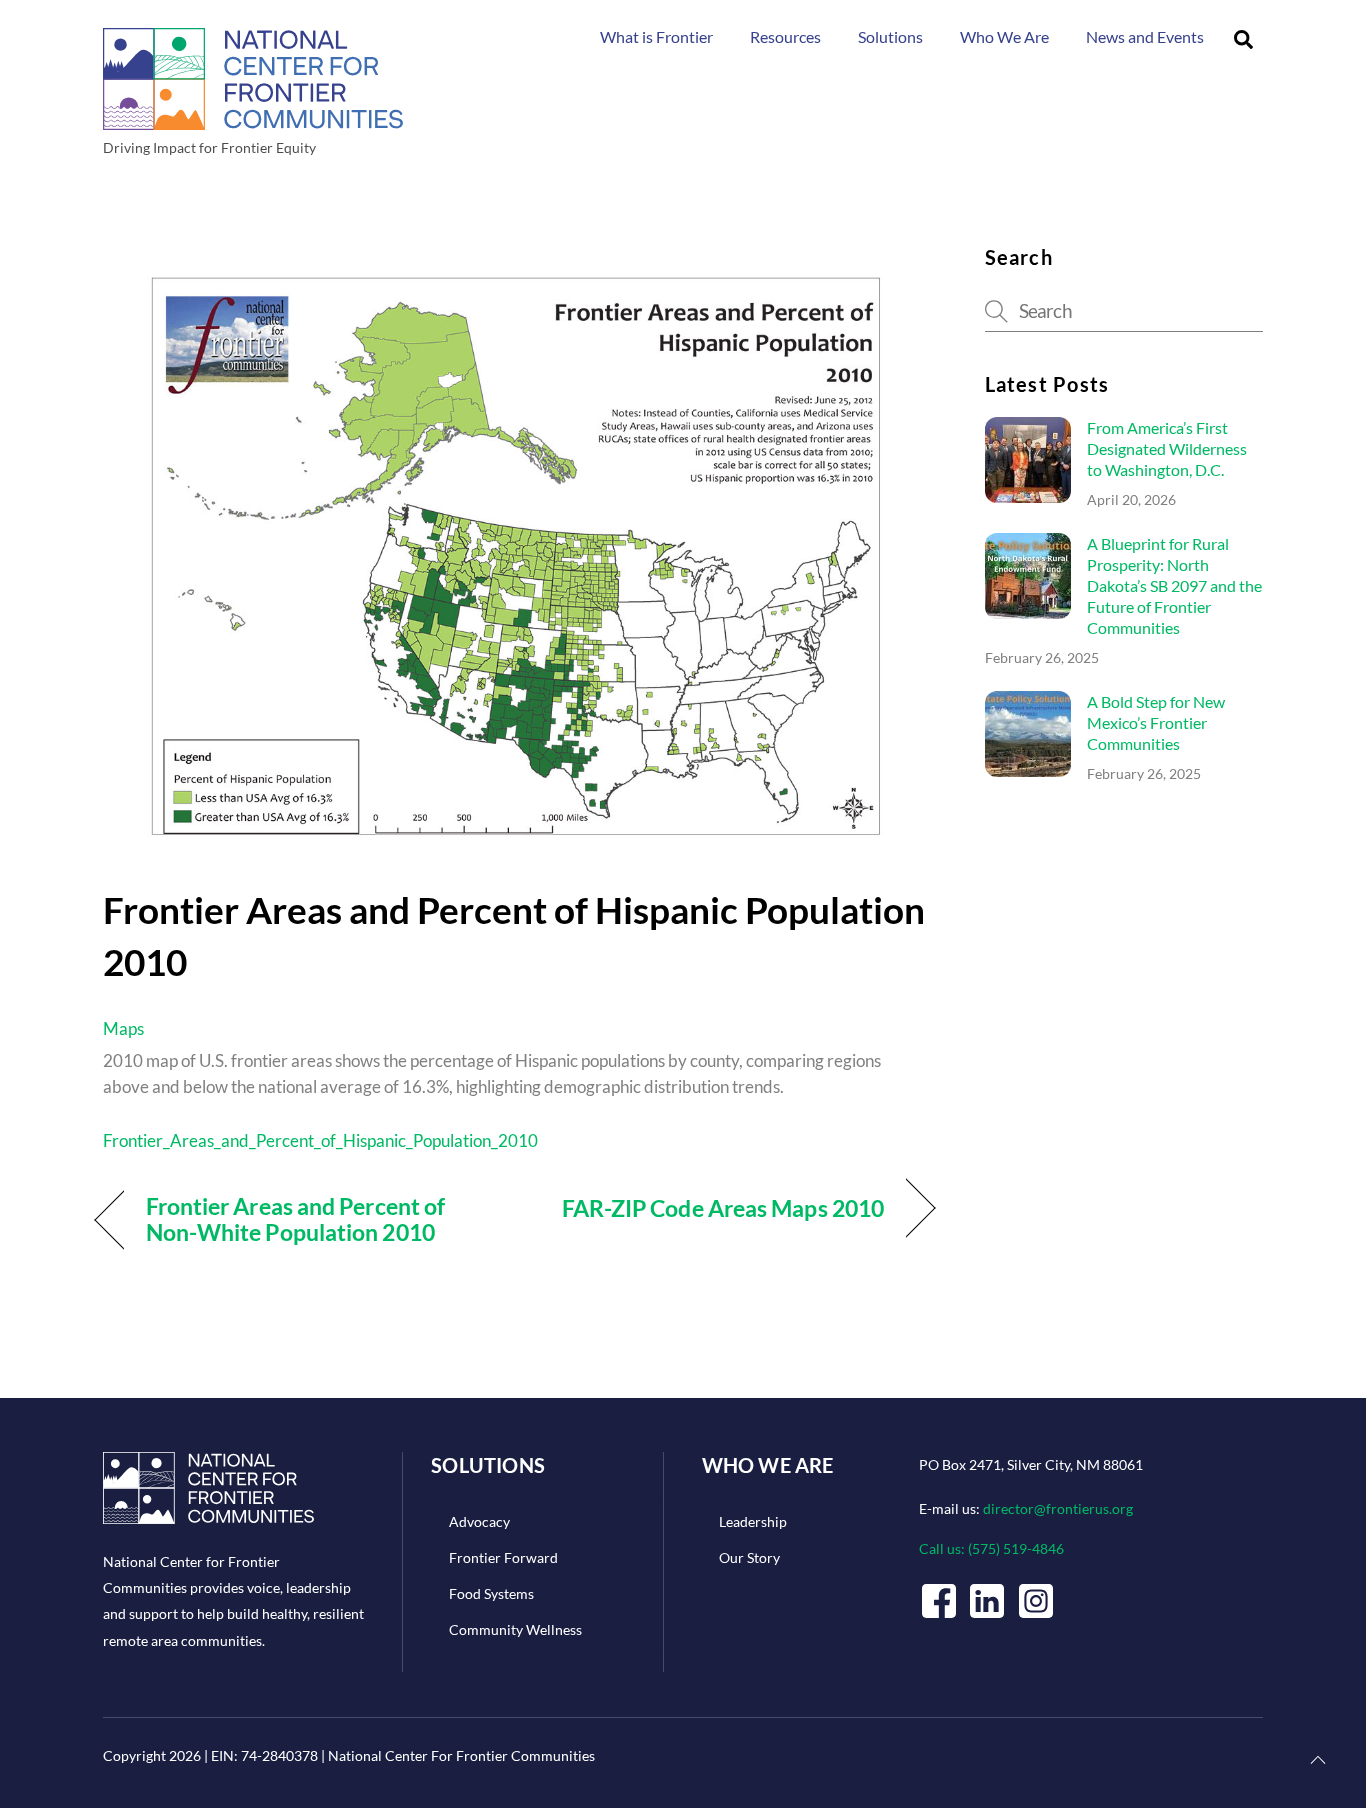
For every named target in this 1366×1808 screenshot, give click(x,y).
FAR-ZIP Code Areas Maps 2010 (723, 1208)
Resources (785, 36)
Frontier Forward (503, 1557)
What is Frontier (656, 36)
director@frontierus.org (1058, 1508)
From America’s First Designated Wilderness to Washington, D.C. (1167, 448)
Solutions (890, 36)
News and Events (1145, 36)
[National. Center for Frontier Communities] (253, 122)
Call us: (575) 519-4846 (991, 1548)
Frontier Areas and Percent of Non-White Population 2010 (296, 1219)
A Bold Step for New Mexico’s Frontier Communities (1156, 722)
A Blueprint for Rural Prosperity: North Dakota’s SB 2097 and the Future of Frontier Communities (1174, 585)
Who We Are (1004, 36)
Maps (123, 1028)
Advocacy (479, 1521)
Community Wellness (515, 1629)
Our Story (749, 1557)
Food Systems (491, 1593)
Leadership (753, 1521)
